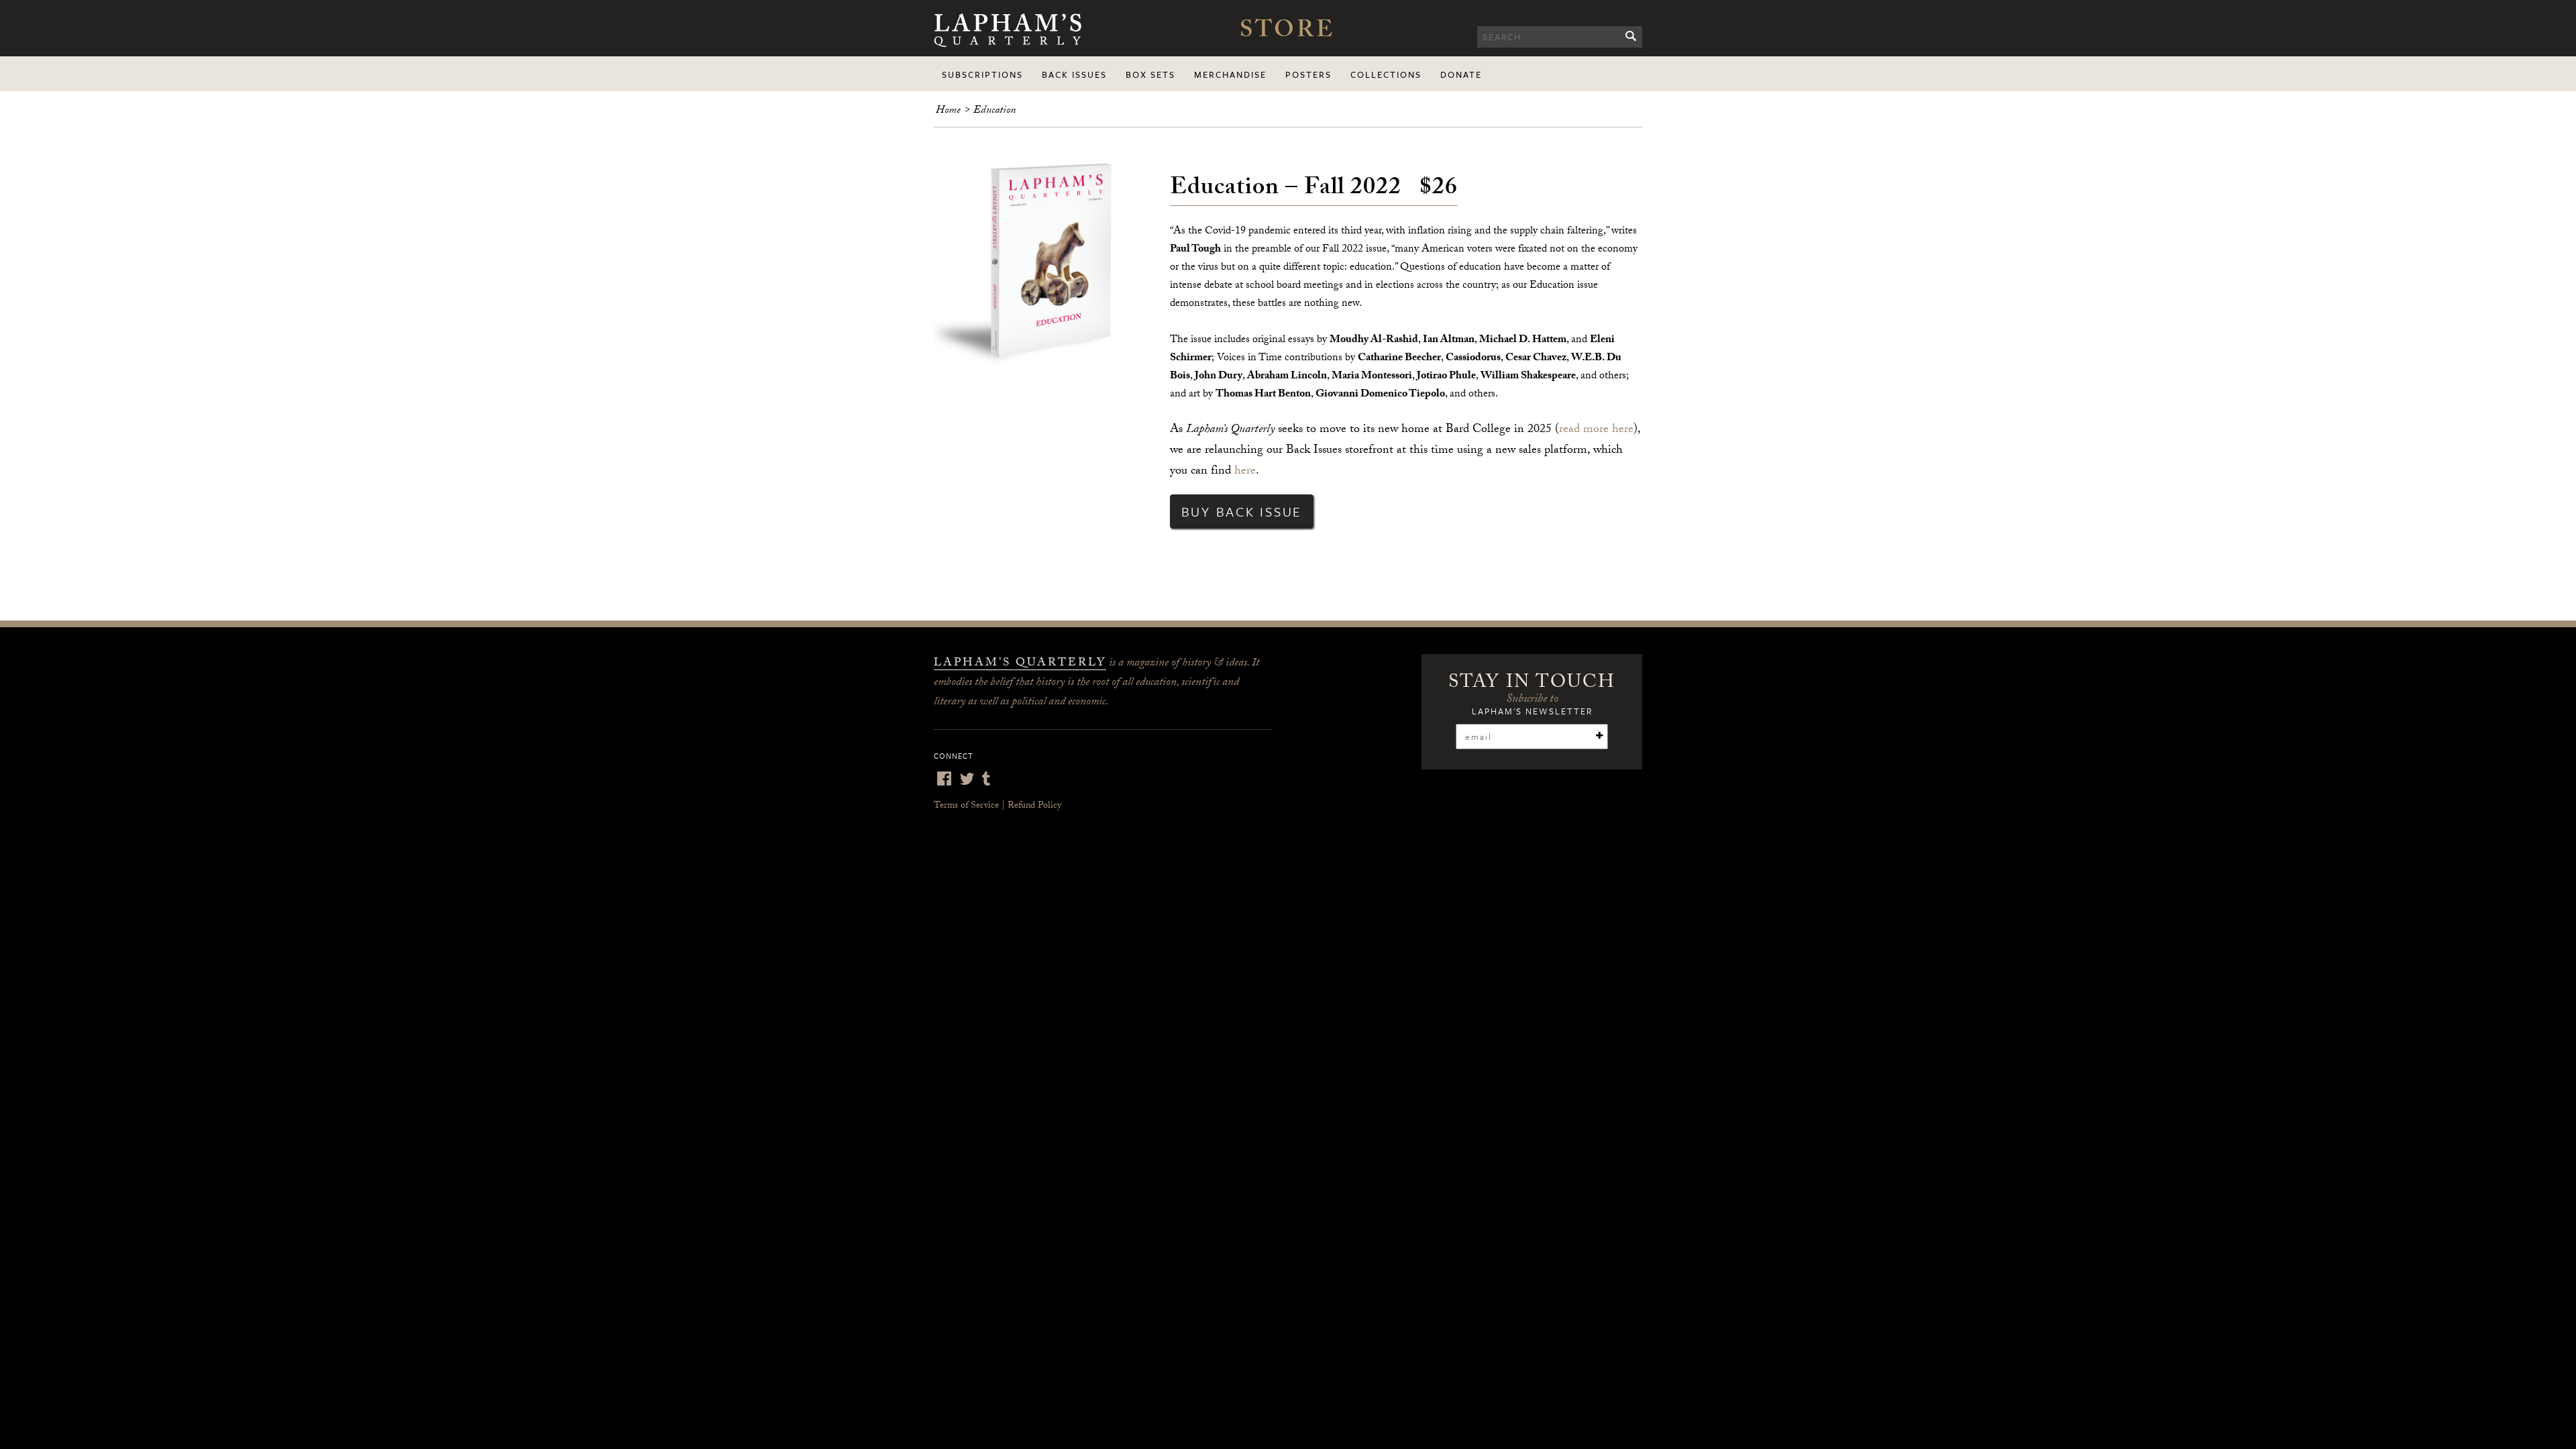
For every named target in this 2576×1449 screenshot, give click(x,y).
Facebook (944, 779)
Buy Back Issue (1242, 512)
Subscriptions (982, 74)
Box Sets (1150, 74)
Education (995, 111)
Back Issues (1074, 74)
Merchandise (1230, 74)
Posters (1308, 74)
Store (1287, 33)
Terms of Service (966, 806)
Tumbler (986, 779)
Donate (1461, 74)
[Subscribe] (1599, 736)
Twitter (967, 779)
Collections (1386, 74)
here (1245, 472)
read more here (1596, 430)
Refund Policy (1034, 806)
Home (948, 111)
